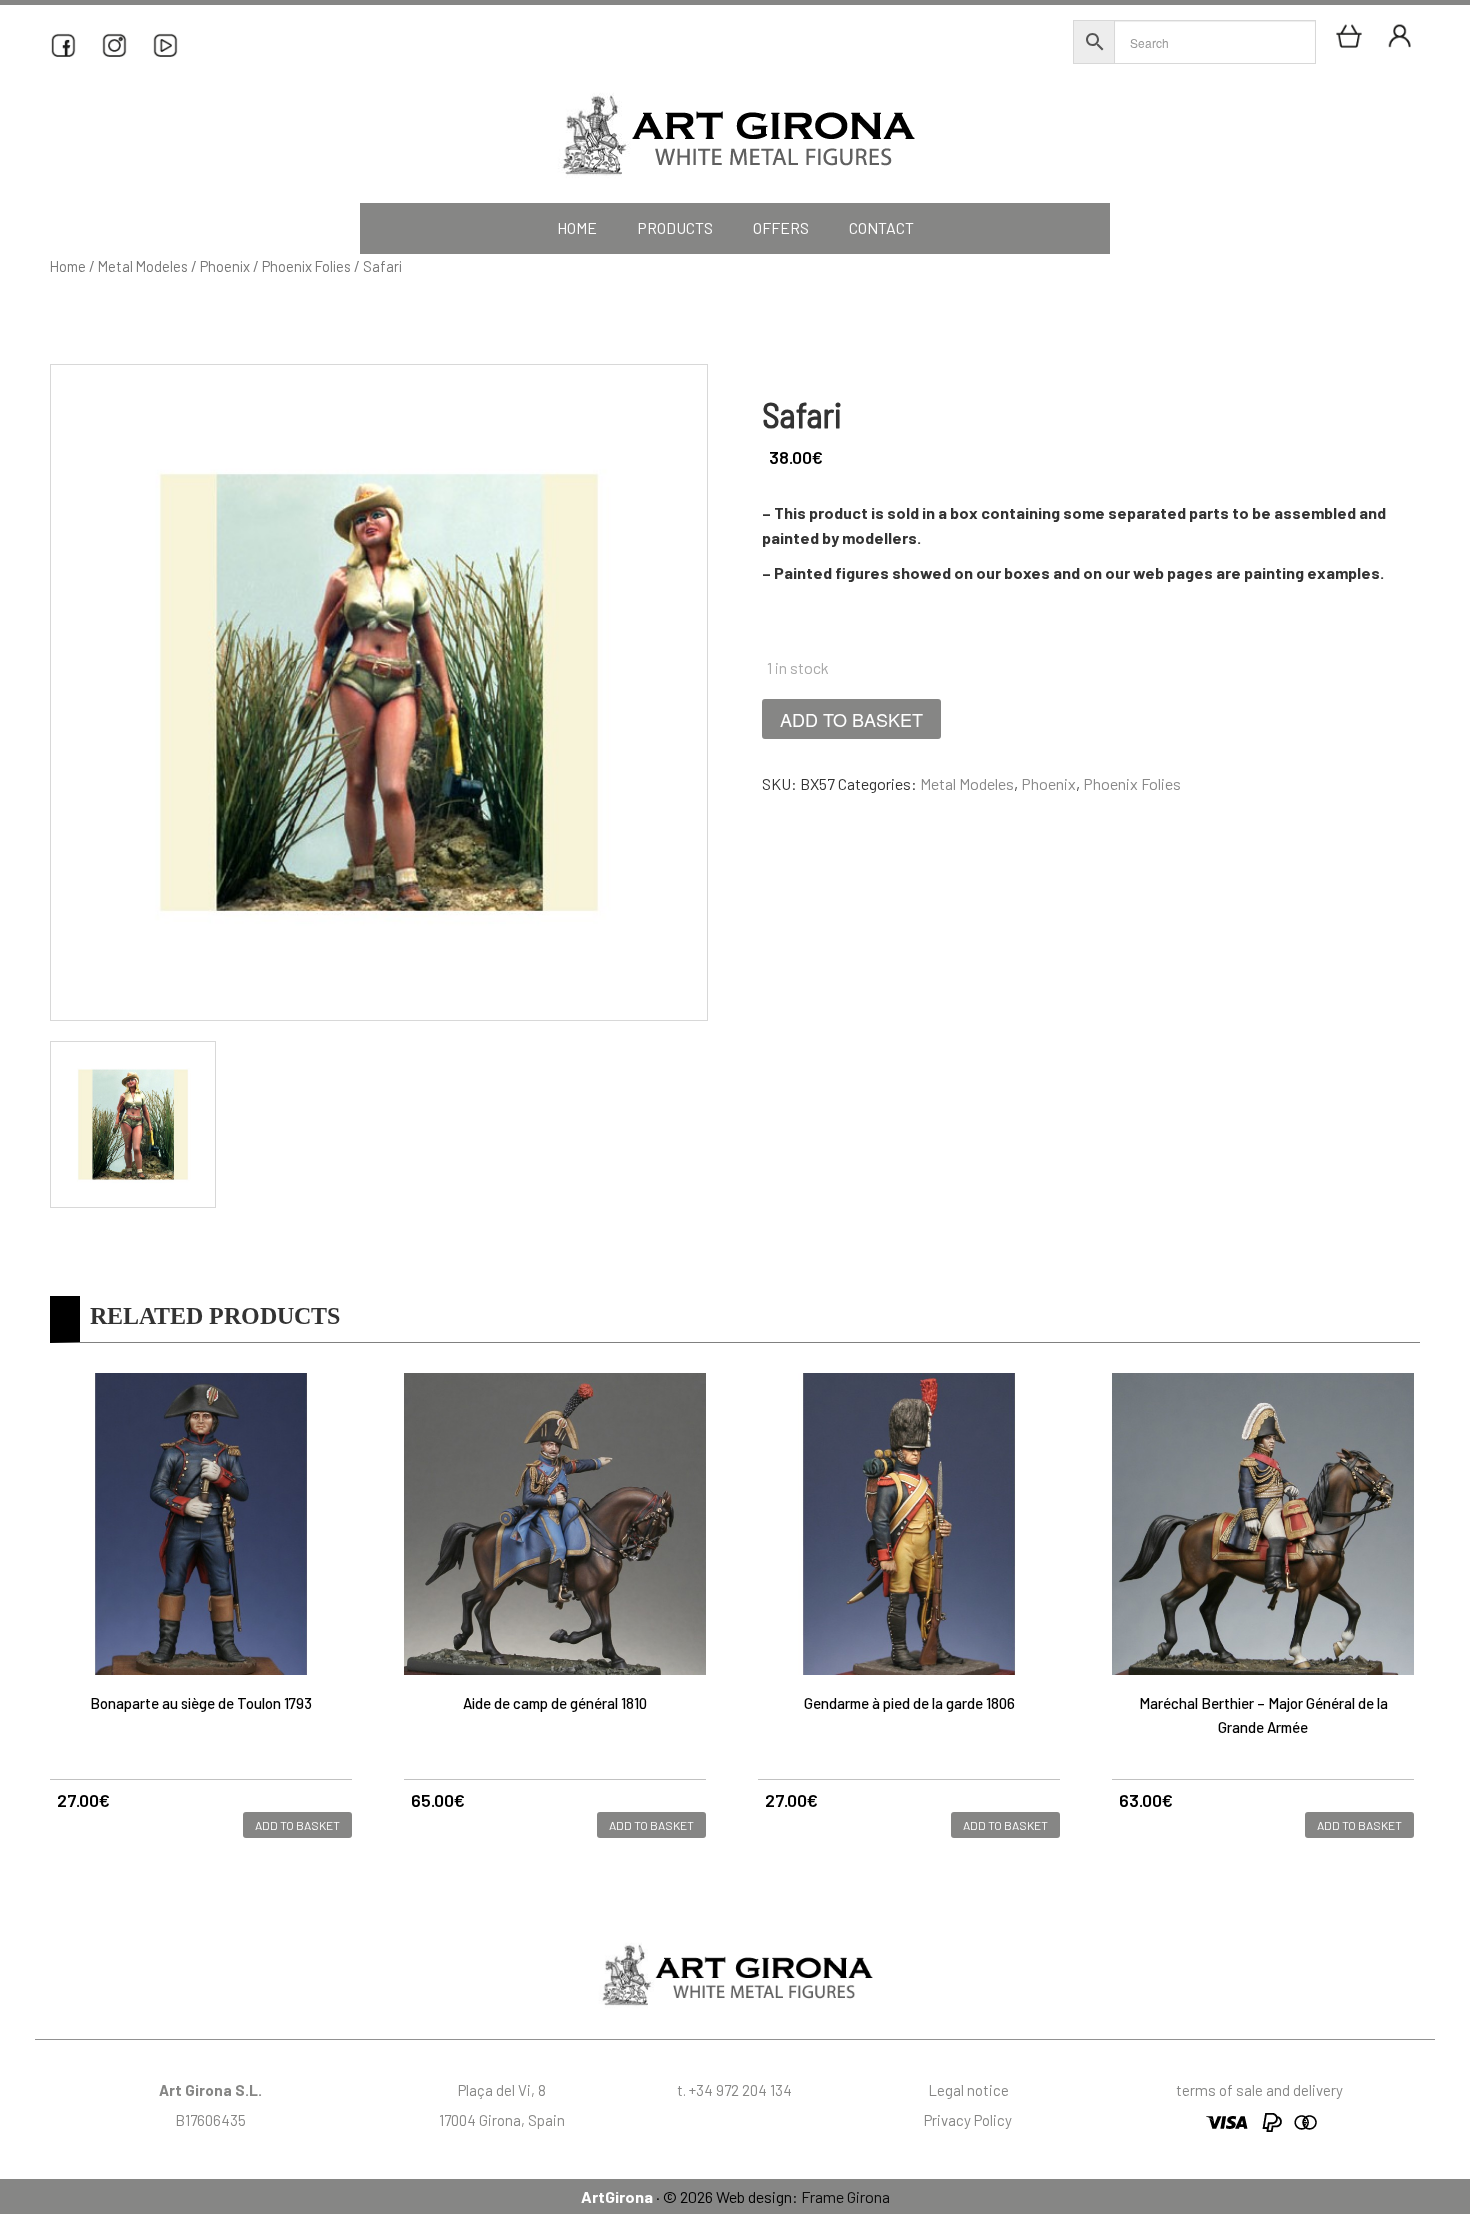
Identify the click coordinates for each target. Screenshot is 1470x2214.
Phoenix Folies (306, 266)
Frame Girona (845, 2196)
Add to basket (851, 719)
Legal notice (968, 2090)
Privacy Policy (968, 2120)
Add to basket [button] (297, 1825)
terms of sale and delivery (1259, 2090)
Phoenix (225, 266)
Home (68, 266)
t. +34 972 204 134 (734, 2090)
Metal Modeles (143, 266)
